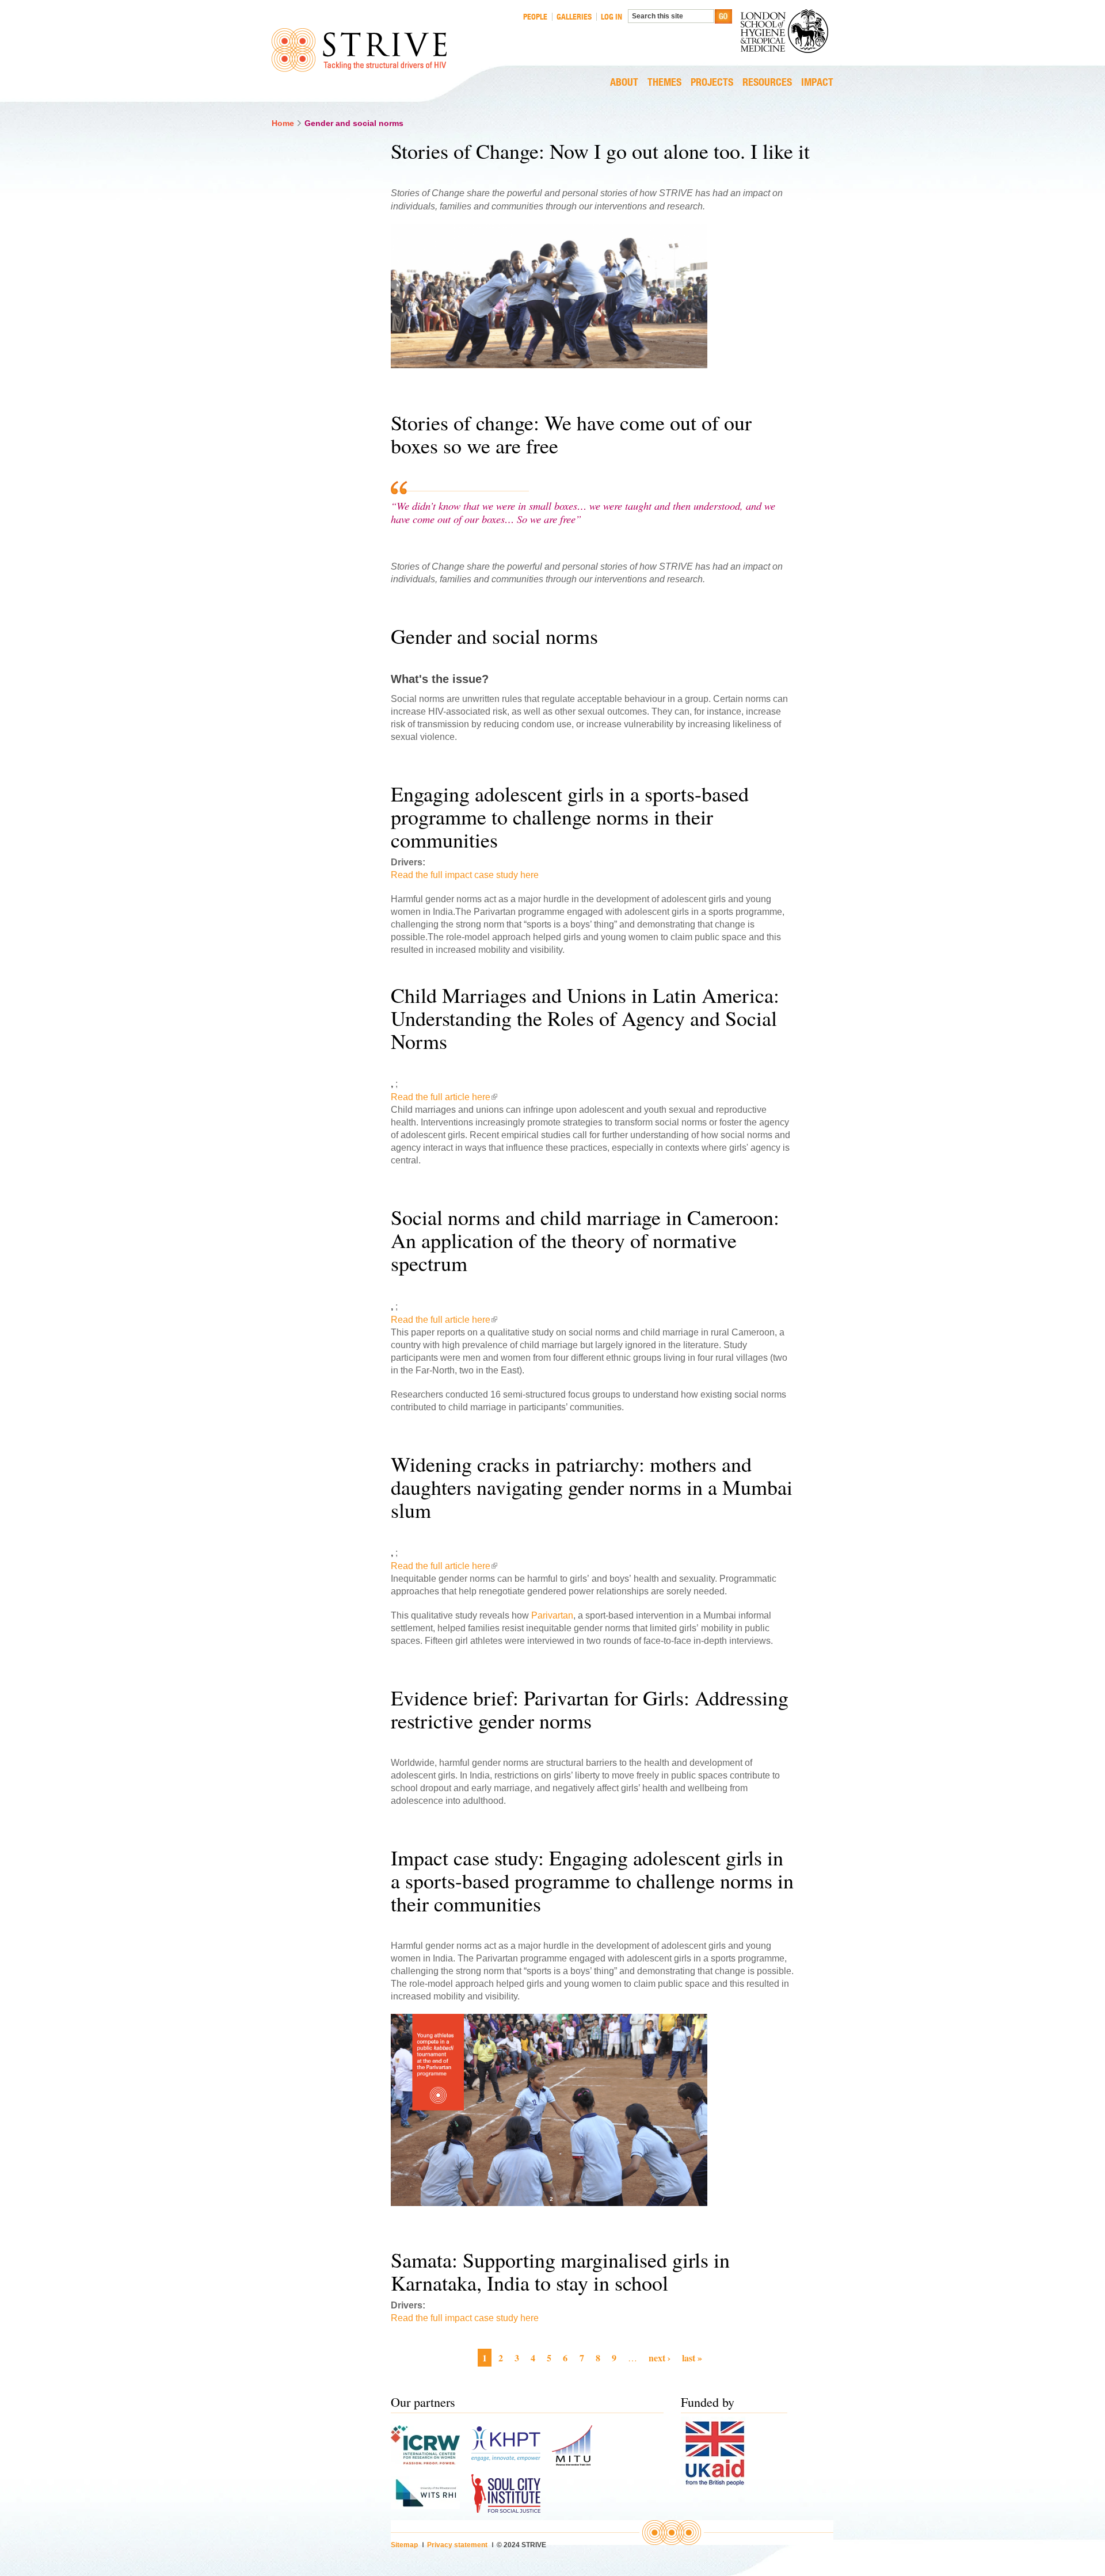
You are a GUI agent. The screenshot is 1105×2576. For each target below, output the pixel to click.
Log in (611, 17)
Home (283, 123)
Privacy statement (457, 2545)
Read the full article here (444, 1097)
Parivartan (552, 1615)
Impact (817, 83)
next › (660, 2358)
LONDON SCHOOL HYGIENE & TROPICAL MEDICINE (787, 31)
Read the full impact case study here (465, 875)
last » (692, 2358)
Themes (664, 83)
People (535, 17)
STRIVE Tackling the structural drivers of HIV (359, 50)
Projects (712, 83)
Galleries (574, 17)
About (624, 83)
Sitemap (404, 2545)
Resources (767, 83)
